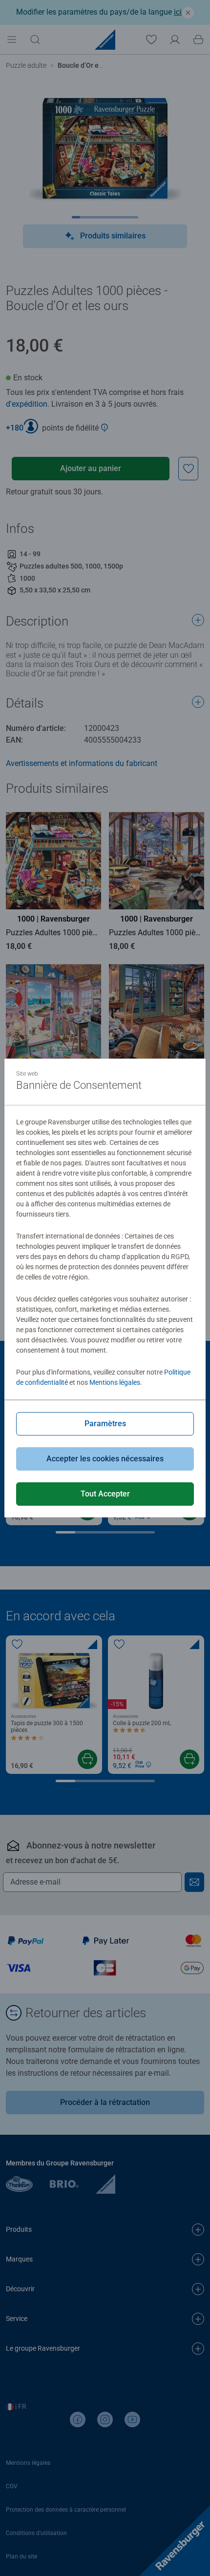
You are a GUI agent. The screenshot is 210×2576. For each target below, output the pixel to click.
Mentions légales (115, 1382)
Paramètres (105, 1424)
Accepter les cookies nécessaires (105, 1459)
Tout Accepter (105, 1494)
